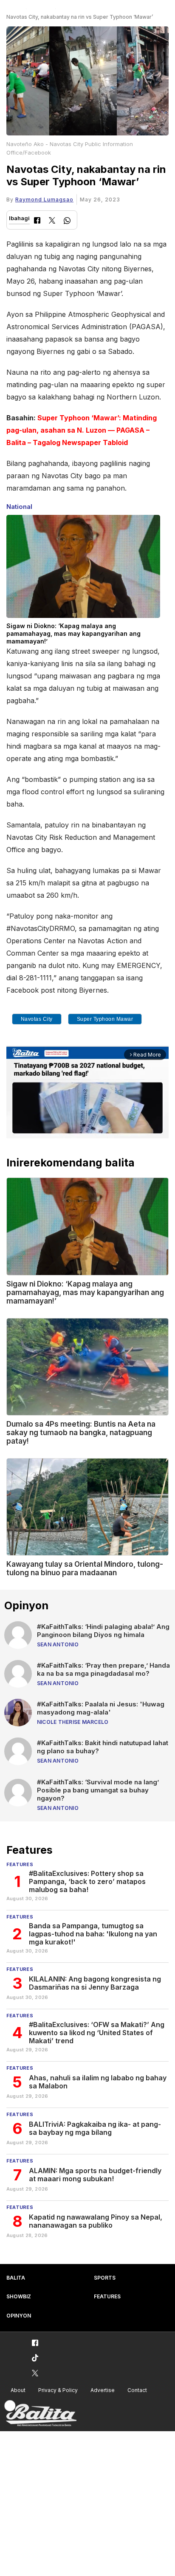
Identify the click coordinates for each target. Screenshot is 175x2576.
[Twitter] (52, 221)
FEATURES (107, 2296)
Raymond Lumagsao (44, 200)
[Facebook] (37, 221)
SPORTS (105, 2278)
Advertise (103, 2390)
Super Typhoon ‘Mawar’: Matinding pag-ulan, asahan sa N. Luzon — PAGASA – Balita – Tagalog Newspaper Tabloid (82, 430)
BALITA (16, 2278)
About (18, 2390)
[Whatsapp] (67, 222)
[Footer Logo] (40, 2414)
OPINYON (19, 2316)
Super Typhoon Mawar (105, 1019)
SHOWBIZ (19, 2296)
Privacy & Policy (58, 2390)
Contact (137, 2390)
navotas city (37, 1019)
